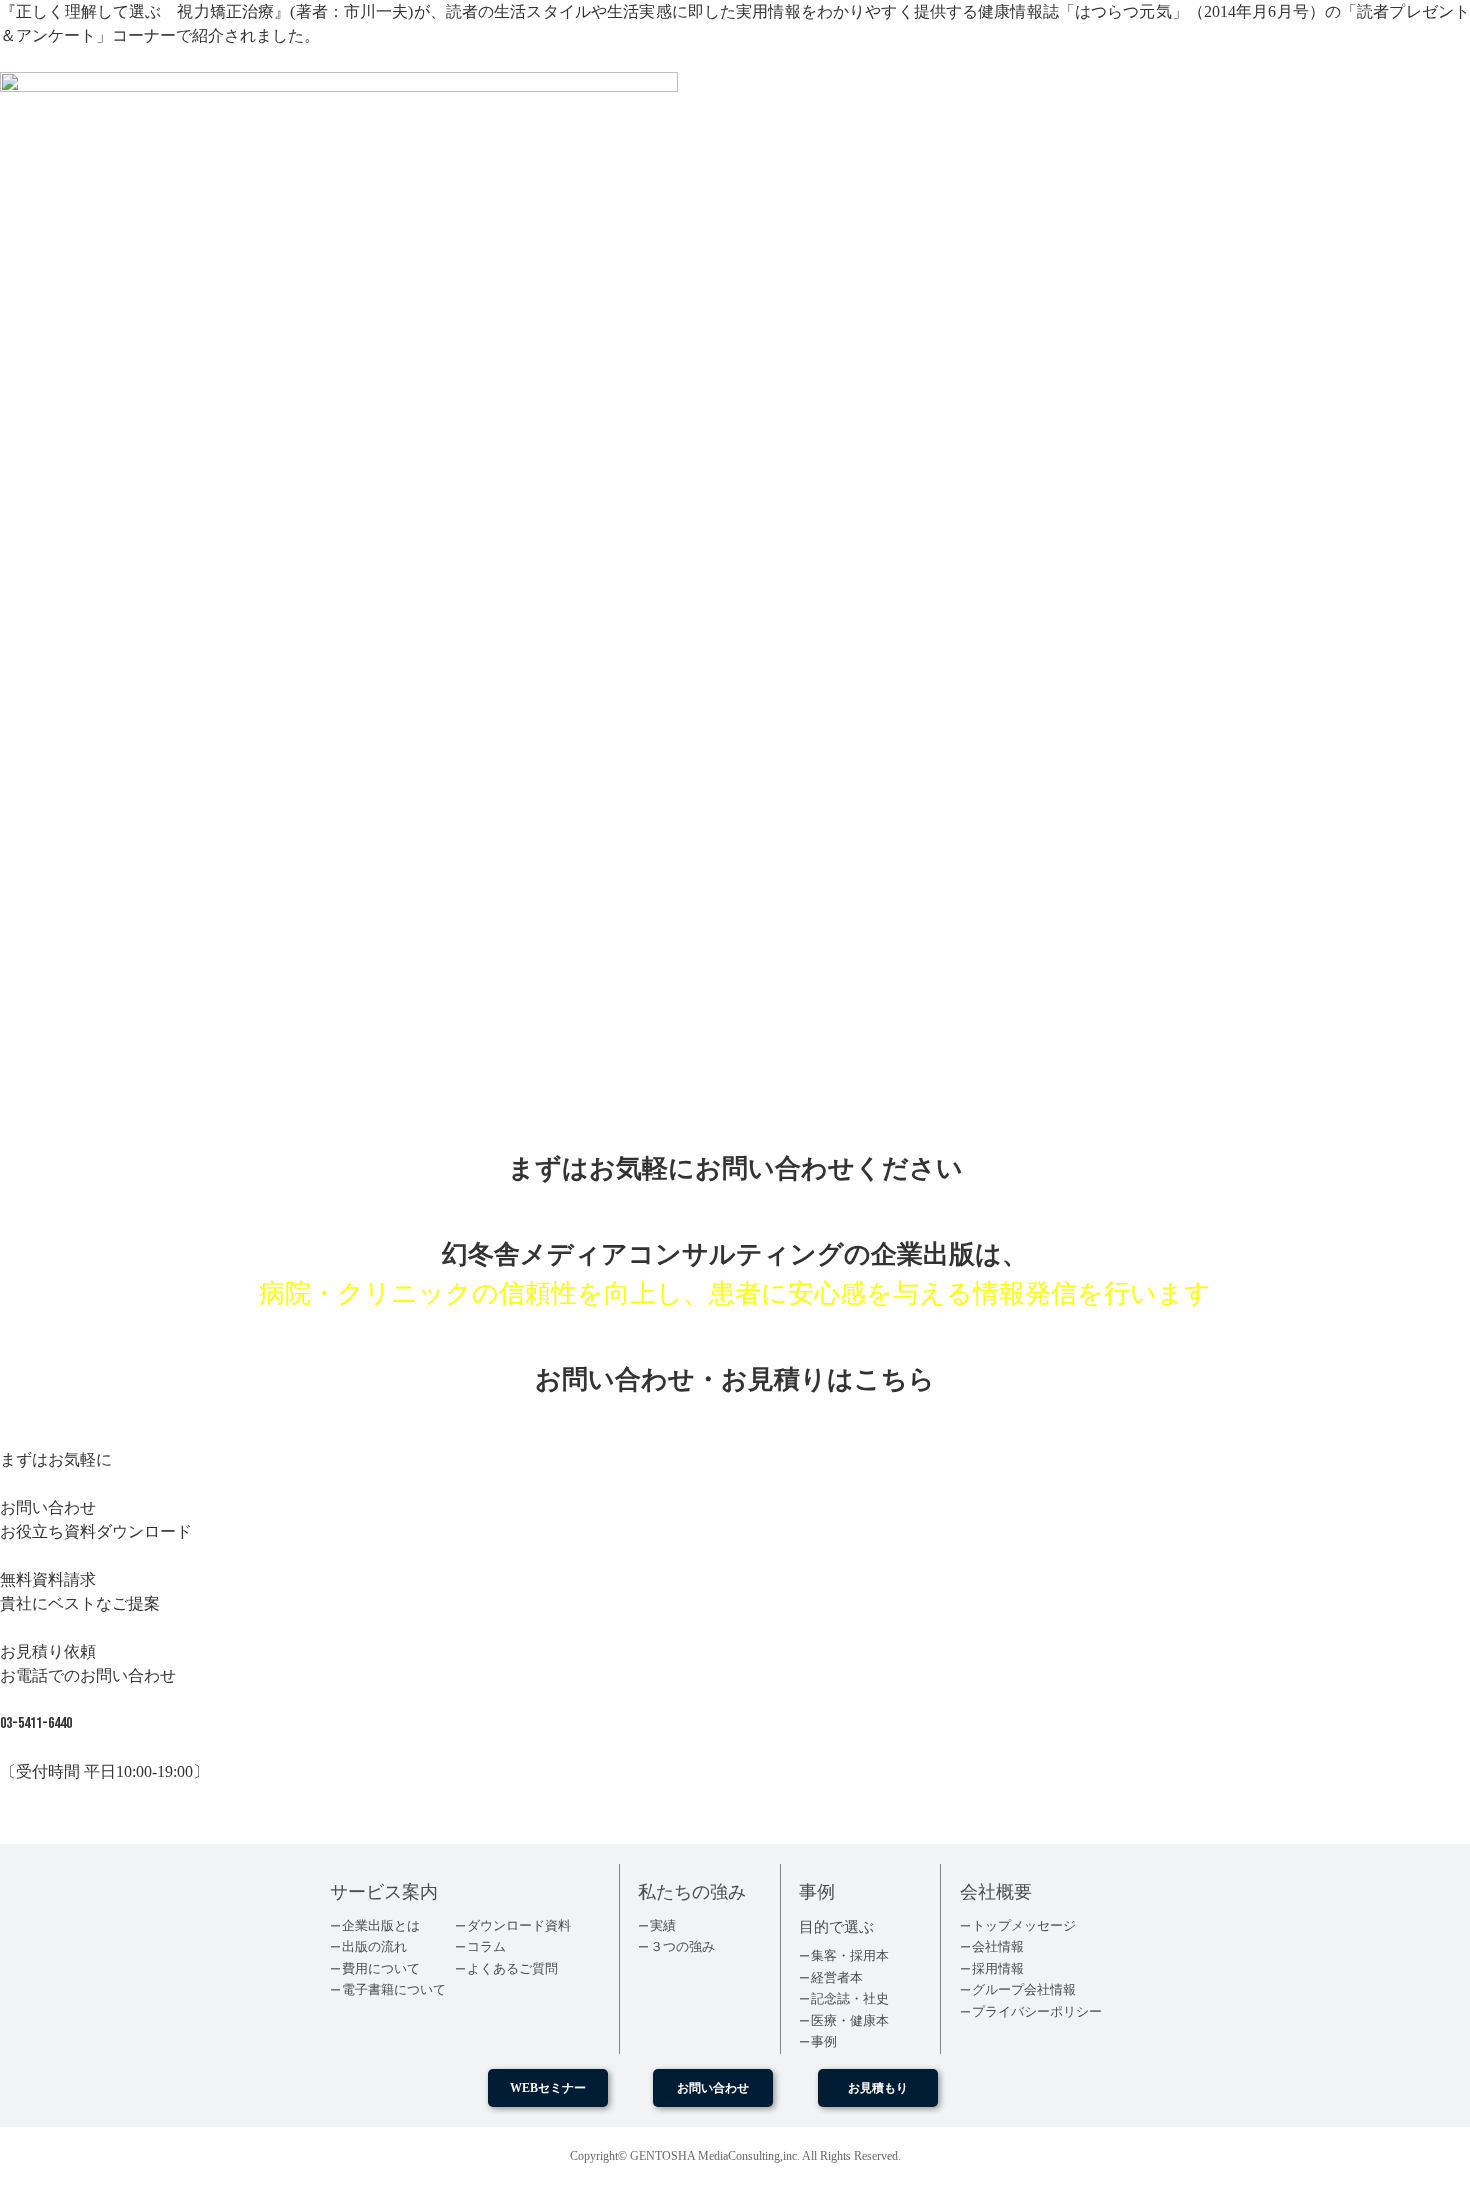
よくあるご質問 (512, 1968)
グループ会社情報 (1024, 1989)
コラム (486, 1946)
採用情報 (998, 1968)
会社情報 (998, 1946)
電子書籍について (394, 1989)
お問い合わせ (713, 2088)
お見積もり (878, 2088)
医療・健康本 (850, 2020)
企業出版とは (381, 1925)
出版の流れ (374, 1946)
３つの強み (682, 1946)
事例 (824, 2041)
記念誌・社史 (850, 1998)
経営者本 (837, 1977)
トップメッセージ (1024, 1925)
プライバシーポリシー (1037, 2011)
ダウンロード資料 (519, 1925)
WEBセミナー (548, 2088)
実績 (663, 1925)
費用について (381, 1968)
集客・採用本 (850, 1955)
